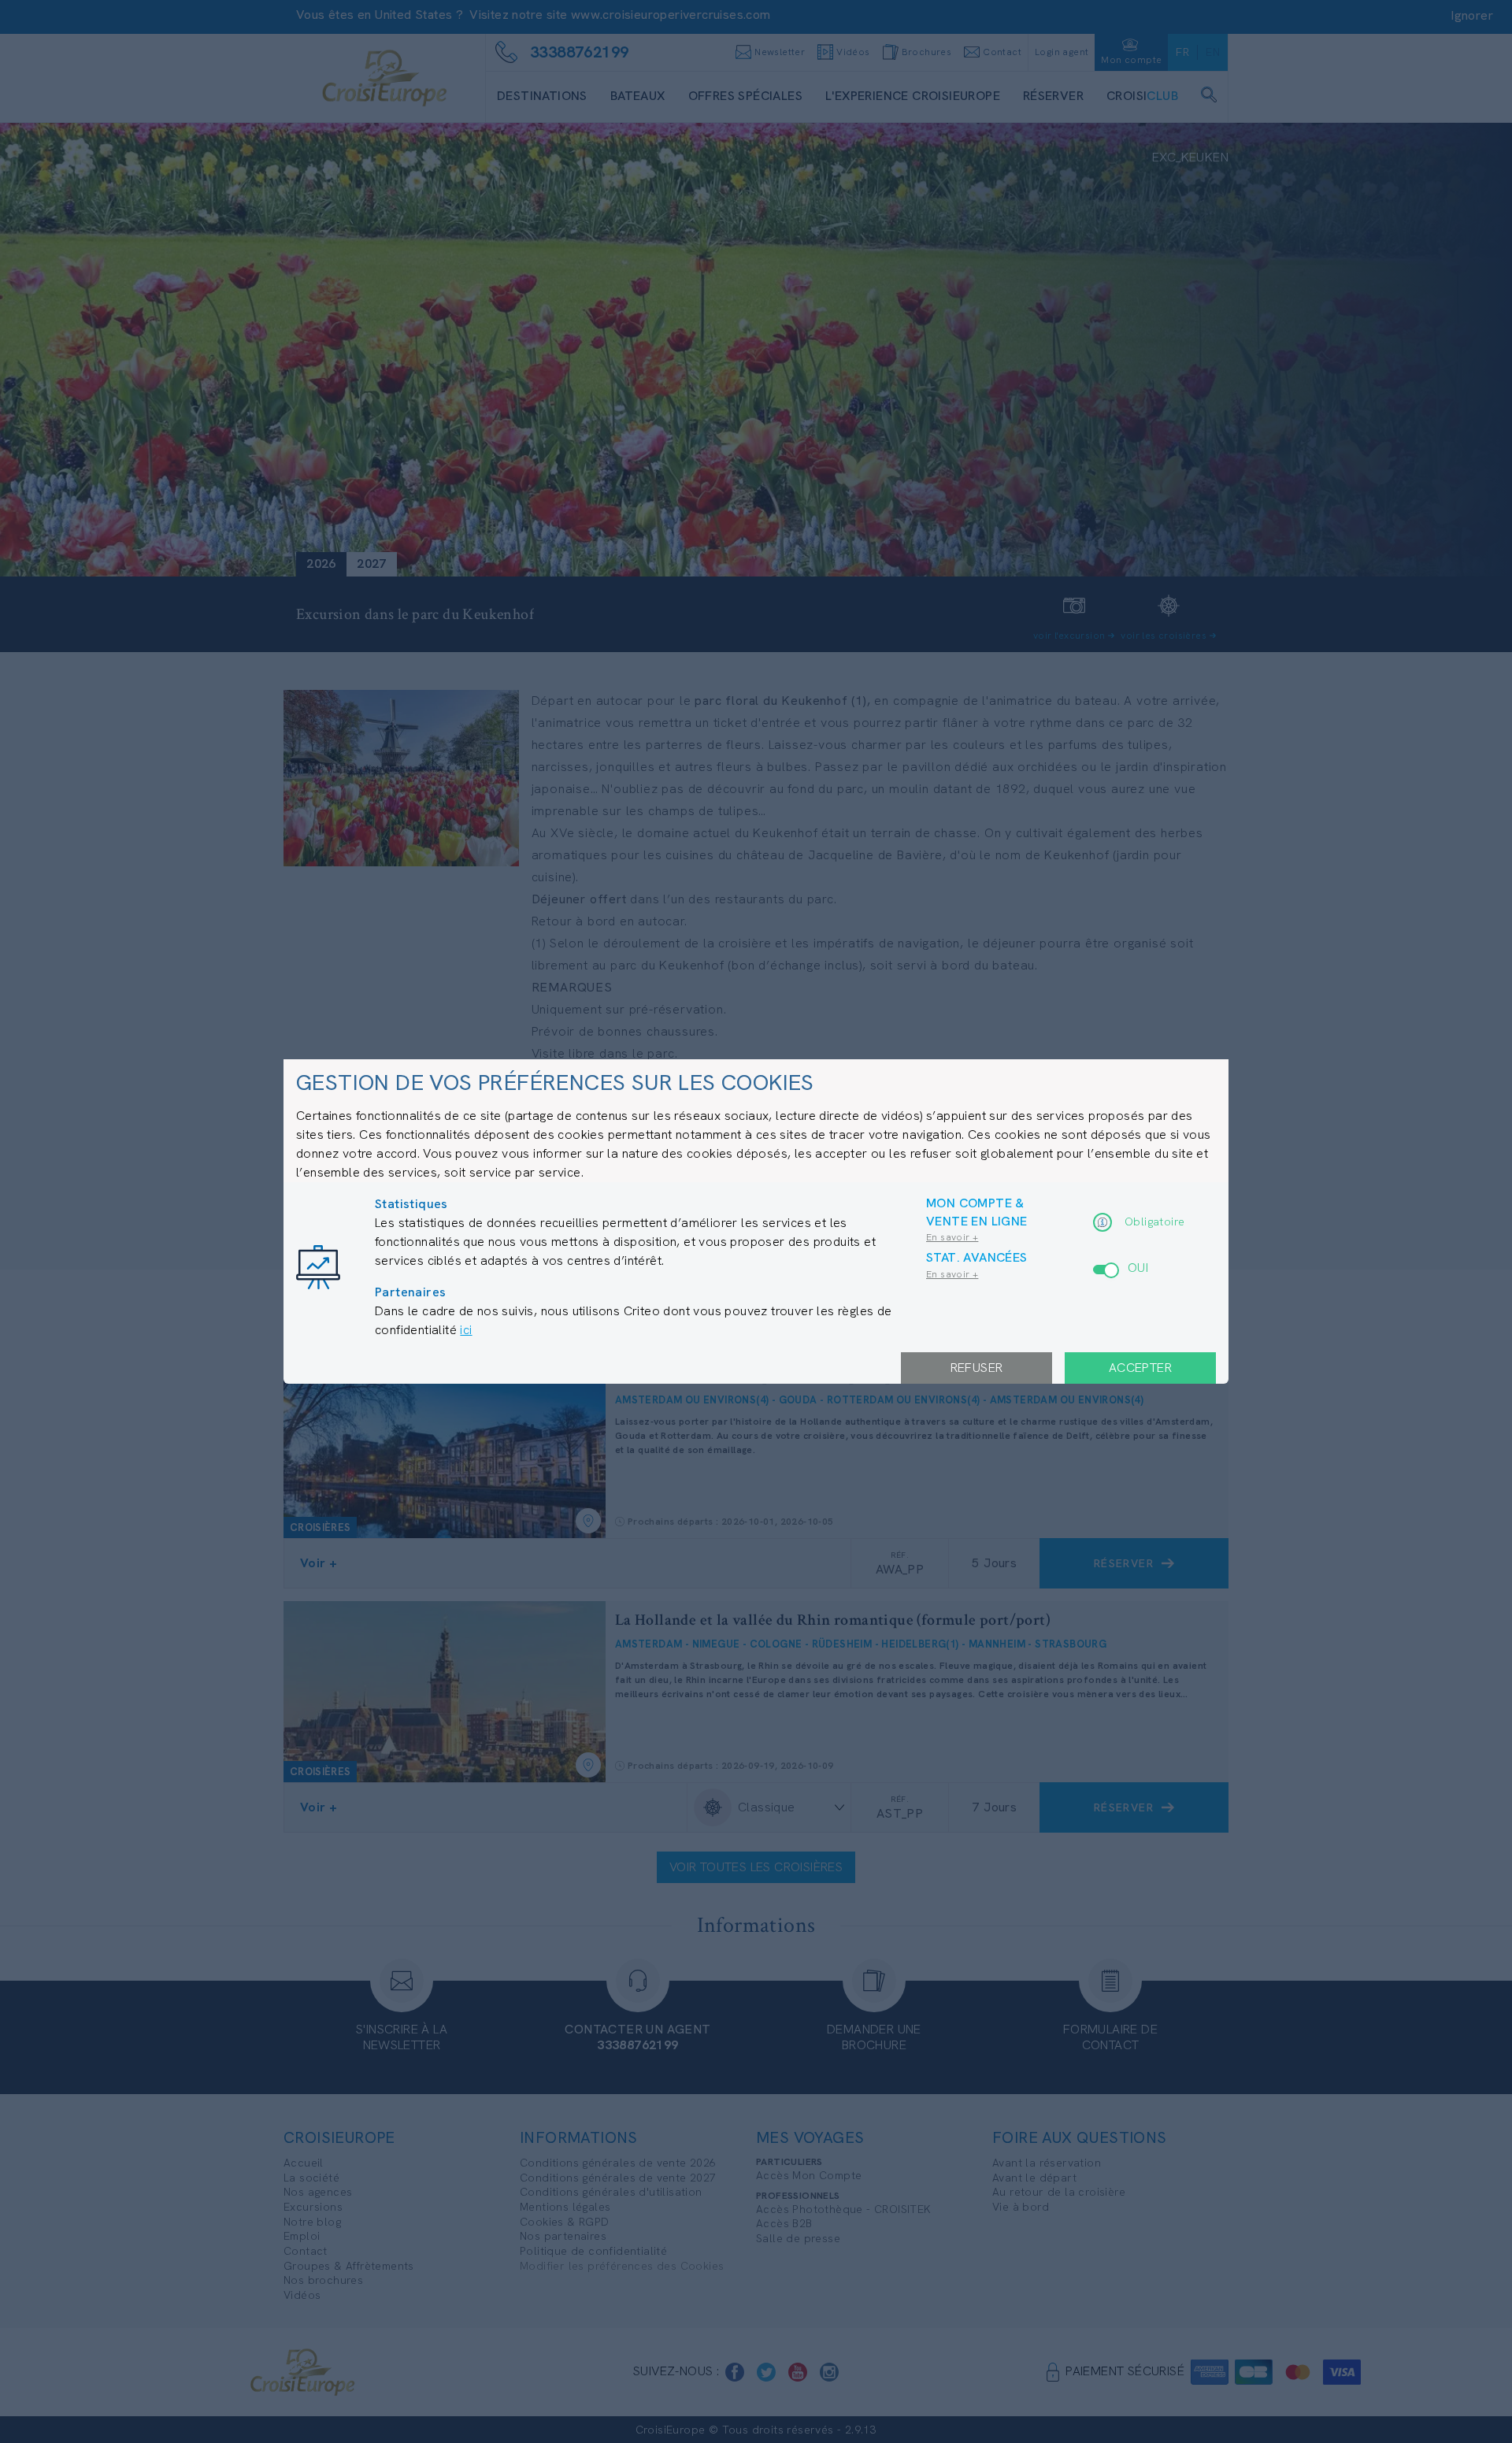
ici (466, 1330)
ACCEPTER (1140, 1368)
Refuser (977, 1368)
